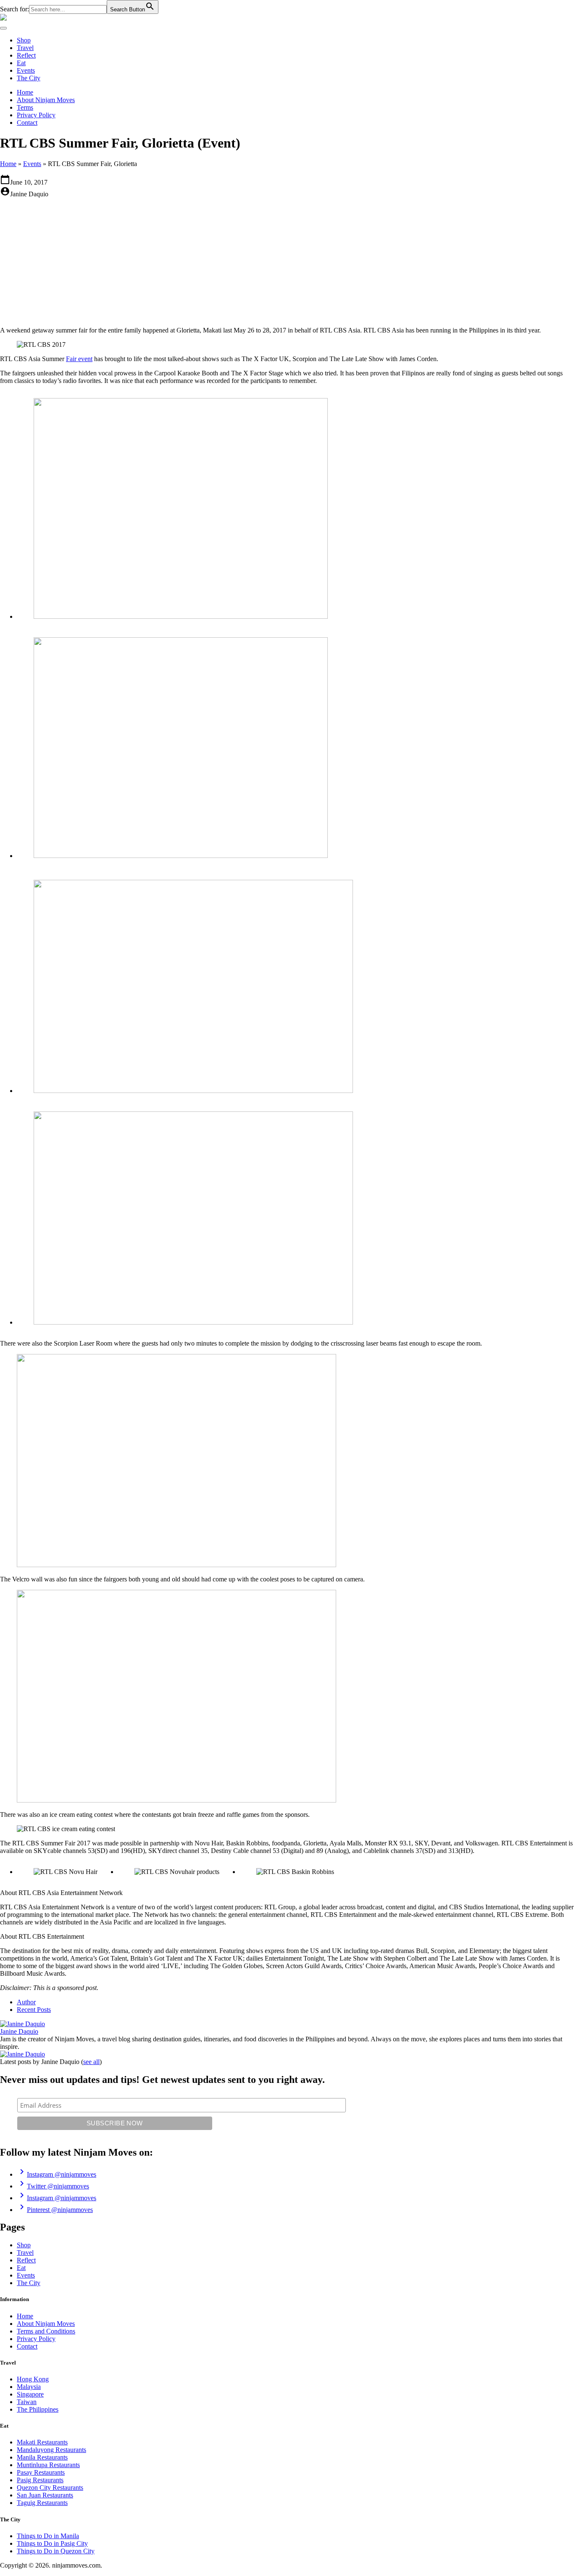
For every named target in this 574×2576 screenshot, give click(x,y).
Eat (21, 63)
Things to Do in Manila (48, 2536)
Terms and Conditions (46, 2331)
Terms (25, 107)
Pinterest (55, 2210)
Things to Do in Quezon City (56, 2551)
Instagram (57, 2174)
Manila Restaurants (42, 2457)
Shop (24, 40)
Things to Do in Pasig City (52, 2543)
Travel (25, 48)
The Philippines (38, 2409)
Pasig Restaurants (40, 2480)
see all (91, 2062)
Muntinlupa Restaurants (48, 2465)
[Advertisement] (287, 261)
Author (26, 2002)
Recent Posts (34, 2010)
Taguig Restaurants (42, 2503)
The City (29, 78)
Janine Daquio (19, 2031)
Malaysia (29, 2387)
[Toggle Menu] (3, 28)
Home (25, 92)
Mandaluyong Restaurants (51, 2450)
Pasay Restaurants (41, 2472)
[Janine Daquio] (22, 2024)
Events (26, 70)
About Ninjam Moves (46, 100)
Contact (27, 123)
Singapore (30, 2394)
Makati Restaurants (42, 2442)
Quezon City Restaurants (50, 2488)
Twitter (53, 2186)
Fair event (79, 359)
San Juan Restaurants (45, 2495)
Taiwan (27, 2402)
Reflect (26, 55)
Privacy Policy (36, 115)
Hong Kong (33, 2379)
